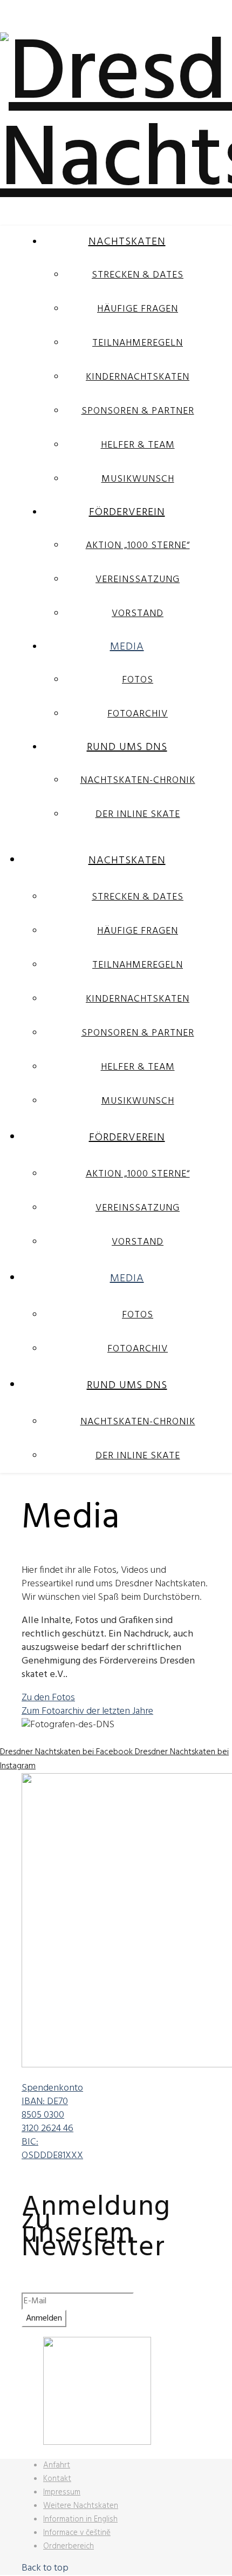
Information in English (80, 2519)
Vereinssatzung (138, 580)
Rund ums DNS (127, 747)
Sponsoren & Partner (138, 411)
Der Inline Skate (138, 814)
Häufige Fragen (138, 309)
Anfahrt (57, 2465)
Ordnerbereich (69, 2546)
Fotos (138, 680)
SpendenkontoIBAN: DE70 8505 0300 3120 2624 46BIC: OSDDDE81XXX (52, 2122)
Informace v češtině (77, 2533)
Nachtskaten (127, 242)
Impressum (62, 2492)
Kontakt (57, 2479)
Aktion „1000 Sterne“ (138, 546)
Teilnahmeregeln (138, 343)
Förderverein (127, 512)
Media (127, 647)
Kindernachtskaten (138, 377)
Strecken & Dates (138, 275)
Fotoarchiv (138, 714)
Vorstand (138, 614)
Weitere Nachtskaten (81, 2506)
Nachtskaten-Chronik (138, 780)
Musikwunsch (138, 479)
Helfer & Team (138, 445)
